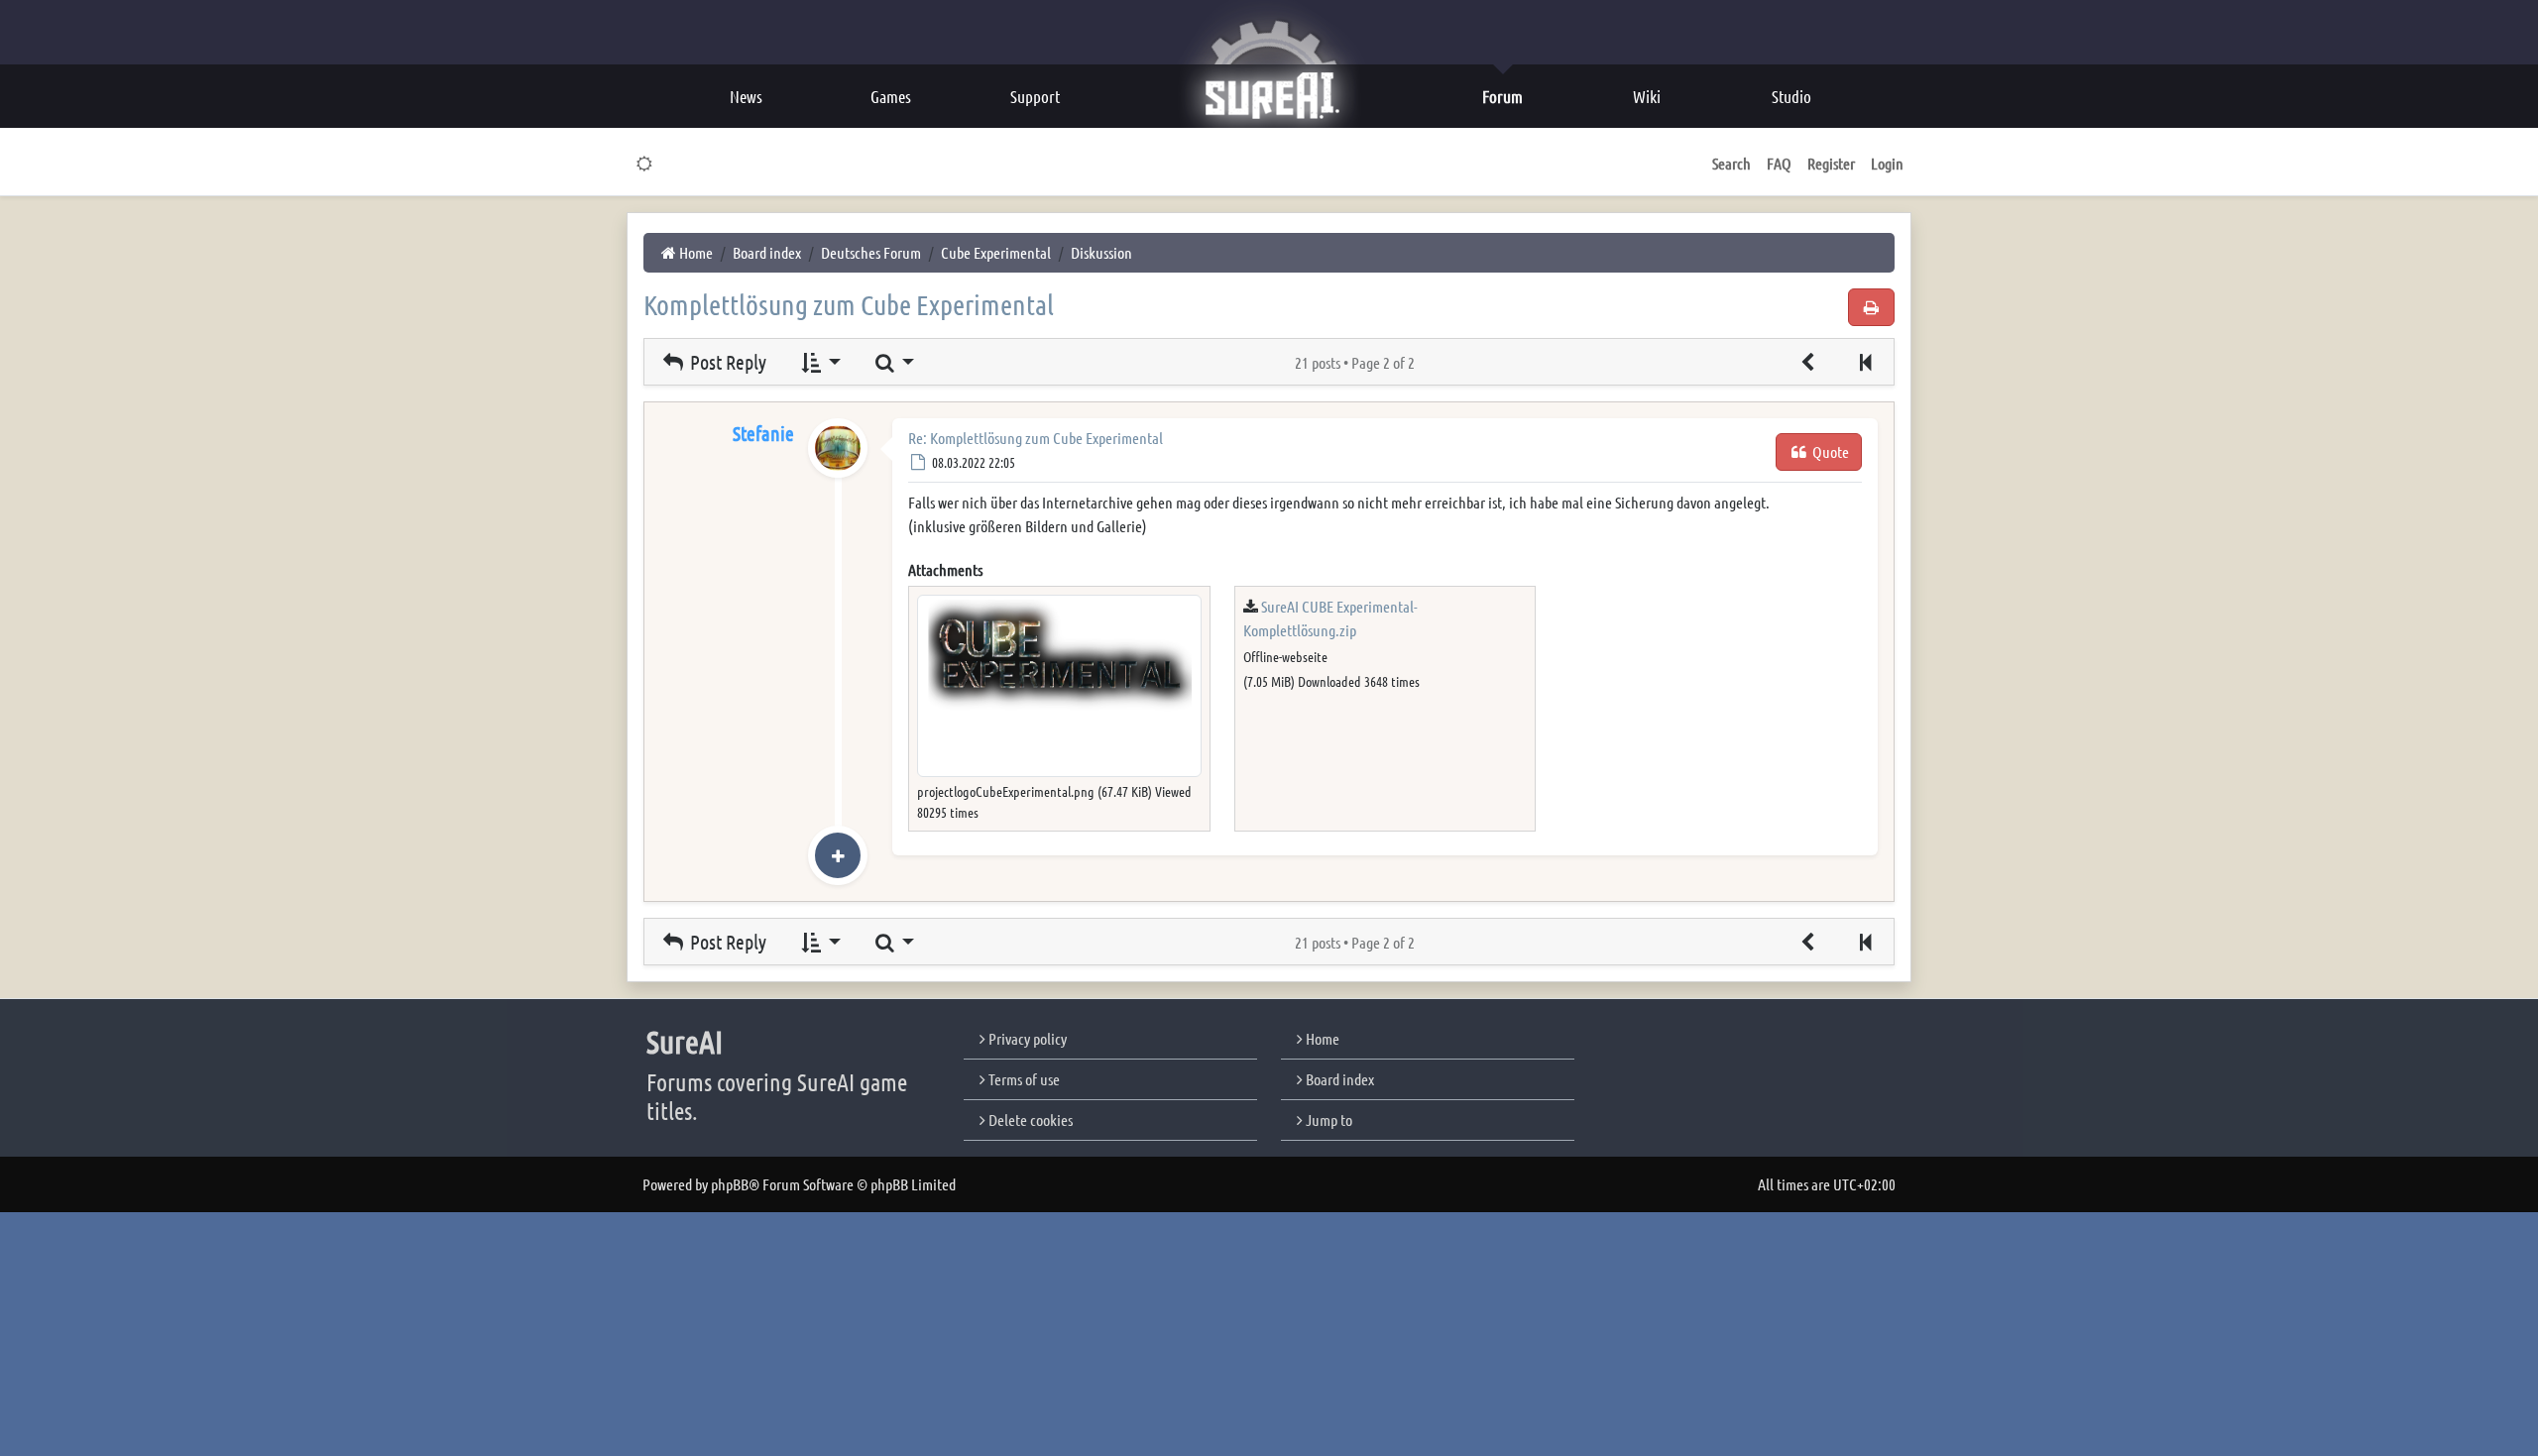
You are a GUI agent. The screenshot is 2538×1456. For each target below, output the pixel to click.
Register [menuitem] (1831, 163)
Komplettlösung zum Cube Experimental (849, 304)
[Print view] (1871, 307)
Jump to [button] (1327, 1120)
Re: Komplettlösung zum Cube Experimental (1036, 438)
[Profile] (838, 468)
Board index (1338, 1079)
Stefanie (763, 433)
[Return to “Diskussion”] (1808, 362)
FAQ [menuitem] (1779, 163)
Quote (1829, 451)
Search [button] (1731, 163)
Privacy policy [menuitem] (1026, 1038)
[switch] (645, 164)
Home (1321, 1038)
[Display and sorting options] (819, 362)
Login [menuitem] (1887, 163)
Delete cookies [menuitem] (1029, 1120)
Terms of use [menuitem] (1023, 1079)
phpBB (730, 1184)
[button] (1865, 362)
